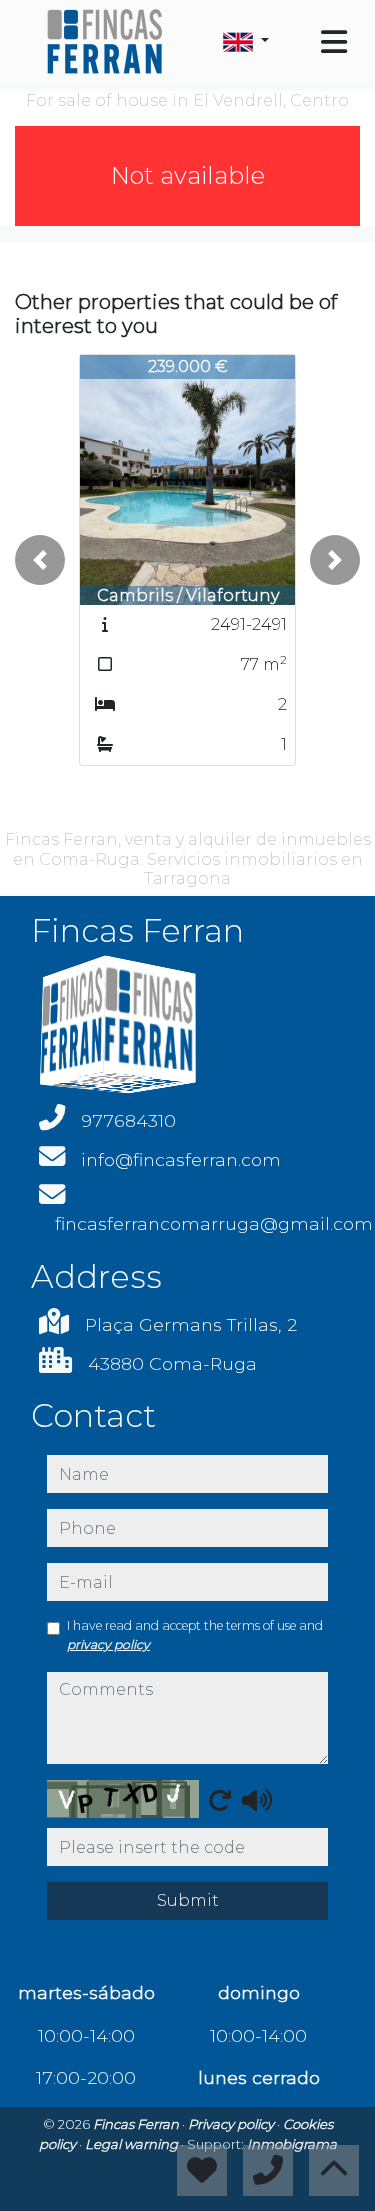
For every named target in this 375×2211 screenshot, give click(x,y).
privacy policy (108, 1644)
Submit (188, 1900)
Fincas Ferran (137, 2124)
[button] (40, 560)
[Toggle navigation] (334, 42)
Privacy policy (232, 2124)
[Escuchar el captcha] (257, 1800)
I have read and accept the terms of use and (195, 1634)
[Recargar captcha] (220, 1800)
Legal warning (133, 2144)
